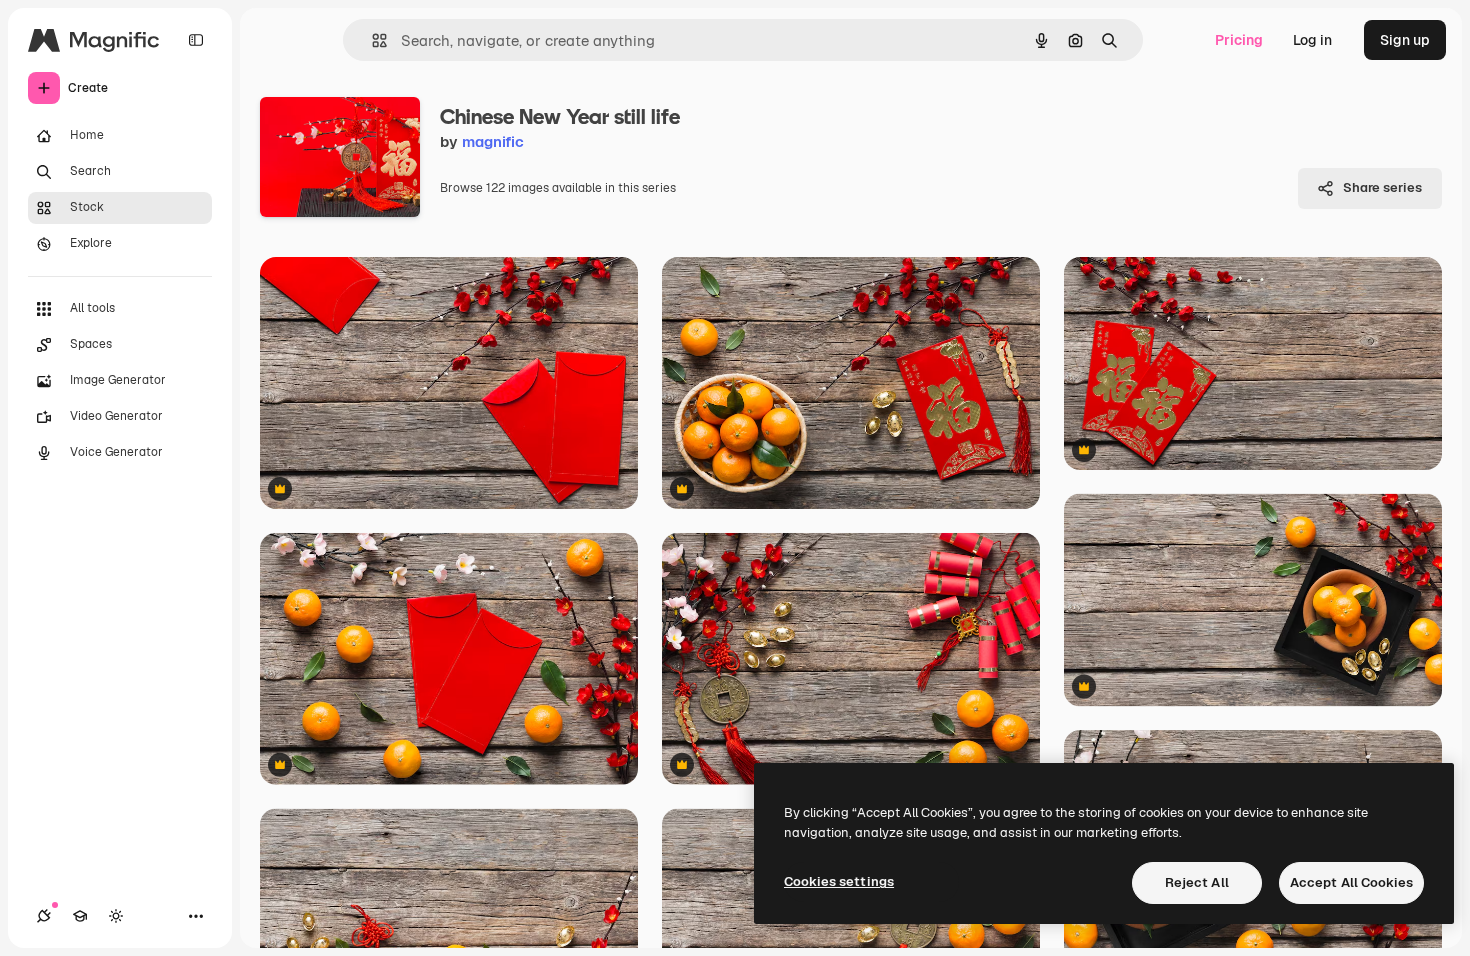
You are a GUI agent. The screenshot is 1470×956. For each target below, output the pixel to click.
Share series (1382, 187)
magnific (493, 141)
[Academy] (80, 916)
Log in (1312, 40)
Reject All (1197, 882)
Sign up (1405, 40)
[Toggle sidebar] (196, 40)
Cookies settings (839, 881)
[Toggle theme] (116, 916)
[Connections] (44, 916)
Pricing (1239, 40)
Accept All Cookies (1351, 882)
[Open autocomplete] (371, 40)
